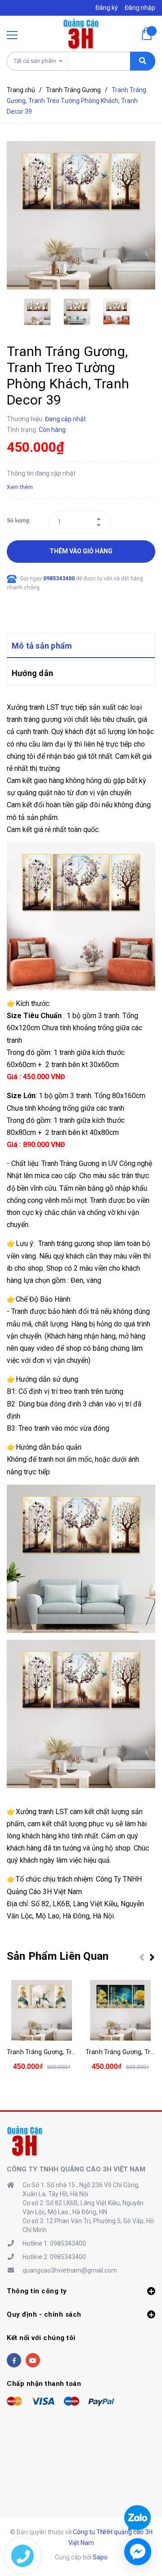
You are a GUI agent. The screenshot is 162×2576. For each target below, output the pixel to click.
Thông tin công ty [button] (37, 2291)
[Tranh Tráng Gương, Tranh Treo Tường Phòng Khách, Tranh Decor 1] (42, 2010)
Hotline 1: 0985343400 (54, 2243)
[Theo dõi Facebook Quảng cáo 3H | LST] (14, 2360)
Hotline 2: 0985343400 (54, 2257)
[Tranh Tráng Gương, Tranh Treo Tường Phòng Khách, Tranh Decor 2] (120, 2010)
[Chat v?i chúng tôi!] (138, 2552)
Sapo (100, 2557)
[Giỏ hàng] (148, 34)
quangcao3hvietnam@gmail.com (70, 2270)
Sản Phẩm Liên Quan (58, 1956)
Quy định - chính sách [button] (44, 2314)
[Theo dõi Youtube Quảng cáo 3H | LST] (33, 2360)
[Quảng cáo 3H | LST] (25, 2141)
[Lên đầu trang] (138, 2487)
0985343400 (60, 578)
